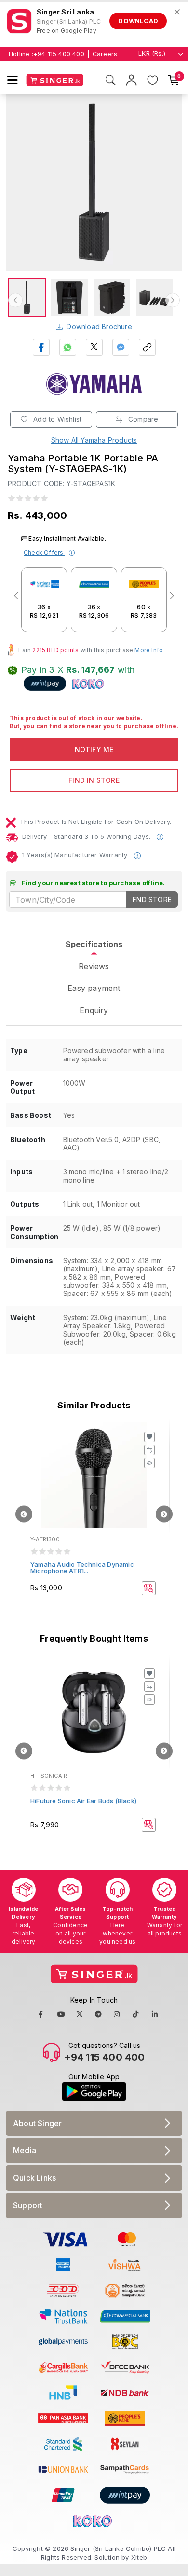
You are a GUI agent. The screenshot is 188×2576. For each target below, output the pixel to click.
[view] (149, 1463)
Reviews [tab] (94, 966)
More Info (149, 650)
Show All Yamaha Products (94, 440)
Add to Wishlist (56, 419)
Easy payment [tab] (94, 988)
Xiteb (139, 2557)
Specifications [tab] (94, 944)
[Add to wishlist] (149, 1437)
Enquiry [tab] (94, 1010)
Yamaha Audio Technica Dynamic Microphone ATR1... (82, 1567)
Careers (105, 54)
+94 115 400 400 (59, 54)
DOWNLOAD (138, 21)
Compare (142, 419)
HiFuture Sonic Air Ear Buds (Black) (83, 1801)
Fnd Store (152, 899)
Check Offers (44, 552)
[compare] (149, 1450)
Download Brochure (99, 327)
